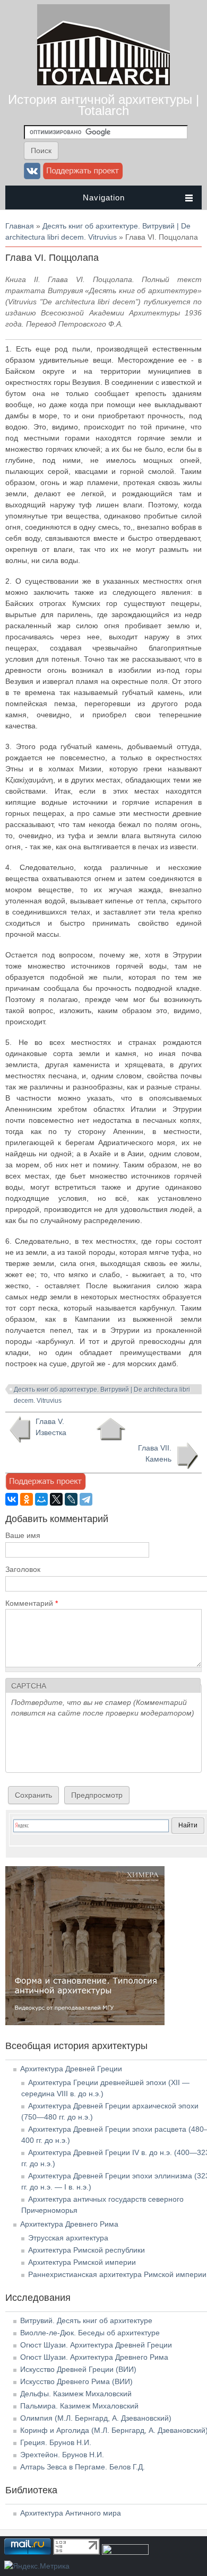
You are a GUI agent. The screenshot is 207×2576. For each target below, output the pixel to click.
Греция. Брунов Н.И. (56, 2442)
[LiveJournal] (71, 1499)
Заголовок (23, 1569)
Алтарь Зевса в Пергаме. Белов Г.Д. (83, 2467)
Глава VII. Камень (155, 1453)
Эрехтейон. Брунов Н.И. (62, 2455)
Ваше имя (23, 1535)
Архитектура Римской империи (82, 2262)
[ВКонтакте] (12, 1499)
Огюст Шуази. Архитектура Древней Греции (96, 2345)
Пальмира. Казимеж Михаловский (79, 2406)
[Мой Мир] (41, 1499)
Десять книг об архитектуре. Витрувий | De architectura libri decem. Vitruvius (102, 1391)
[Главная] (103, 83)
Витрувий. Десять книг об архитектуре (86, 2320)
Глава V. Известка (51, 1427)
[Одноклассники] (27, 1499)
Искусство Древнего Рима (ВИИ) (76, 2381)
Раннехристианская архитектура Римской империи (117, 2274)
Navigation (104, 197)
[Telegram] (86, 1499)
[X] (56, 1499)
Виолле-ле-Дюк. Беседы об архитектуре (90, 2333)
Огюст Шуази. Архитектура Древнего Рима (94, 2357)
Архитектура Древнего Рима (69, 2224)
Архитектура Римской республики (87, 2250)
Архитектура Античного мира (71, 2513)
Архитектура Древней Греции (71, 2069)
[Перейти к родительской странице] (111, 1429)
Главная (20, 226)
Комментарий (32, 1603)
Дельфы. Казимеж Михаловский (76, 2394)
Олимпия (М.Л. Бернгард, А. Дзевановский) (96, 2418)
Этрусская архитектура (68, 2238)
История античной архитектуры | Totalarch (103, 105)
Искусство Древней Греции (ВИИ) (78, 2369)
